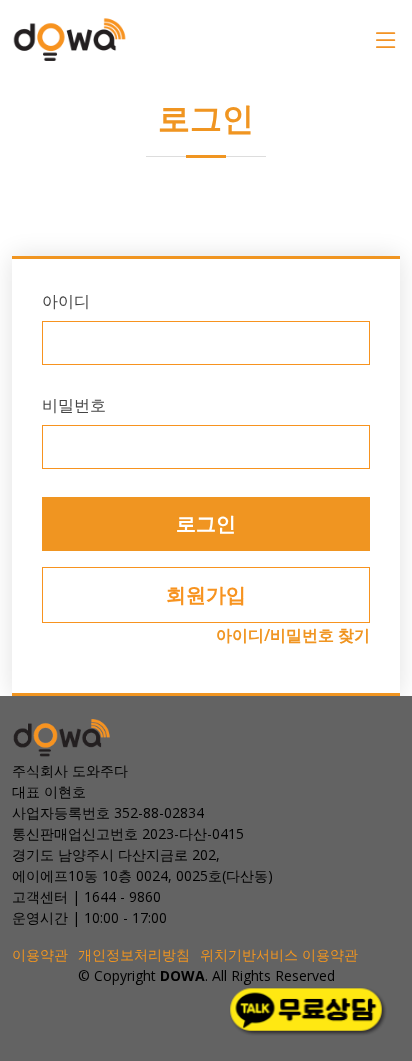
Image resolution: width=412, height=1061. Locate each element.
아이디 (66, 301)
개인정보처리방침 (134, 954)
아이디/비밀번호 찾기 (293, 635)
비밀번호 (74, 405)
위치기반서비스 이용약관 (279, 954)
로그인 (206, 523)
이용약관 (40, 954)
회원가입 (206, 594)
